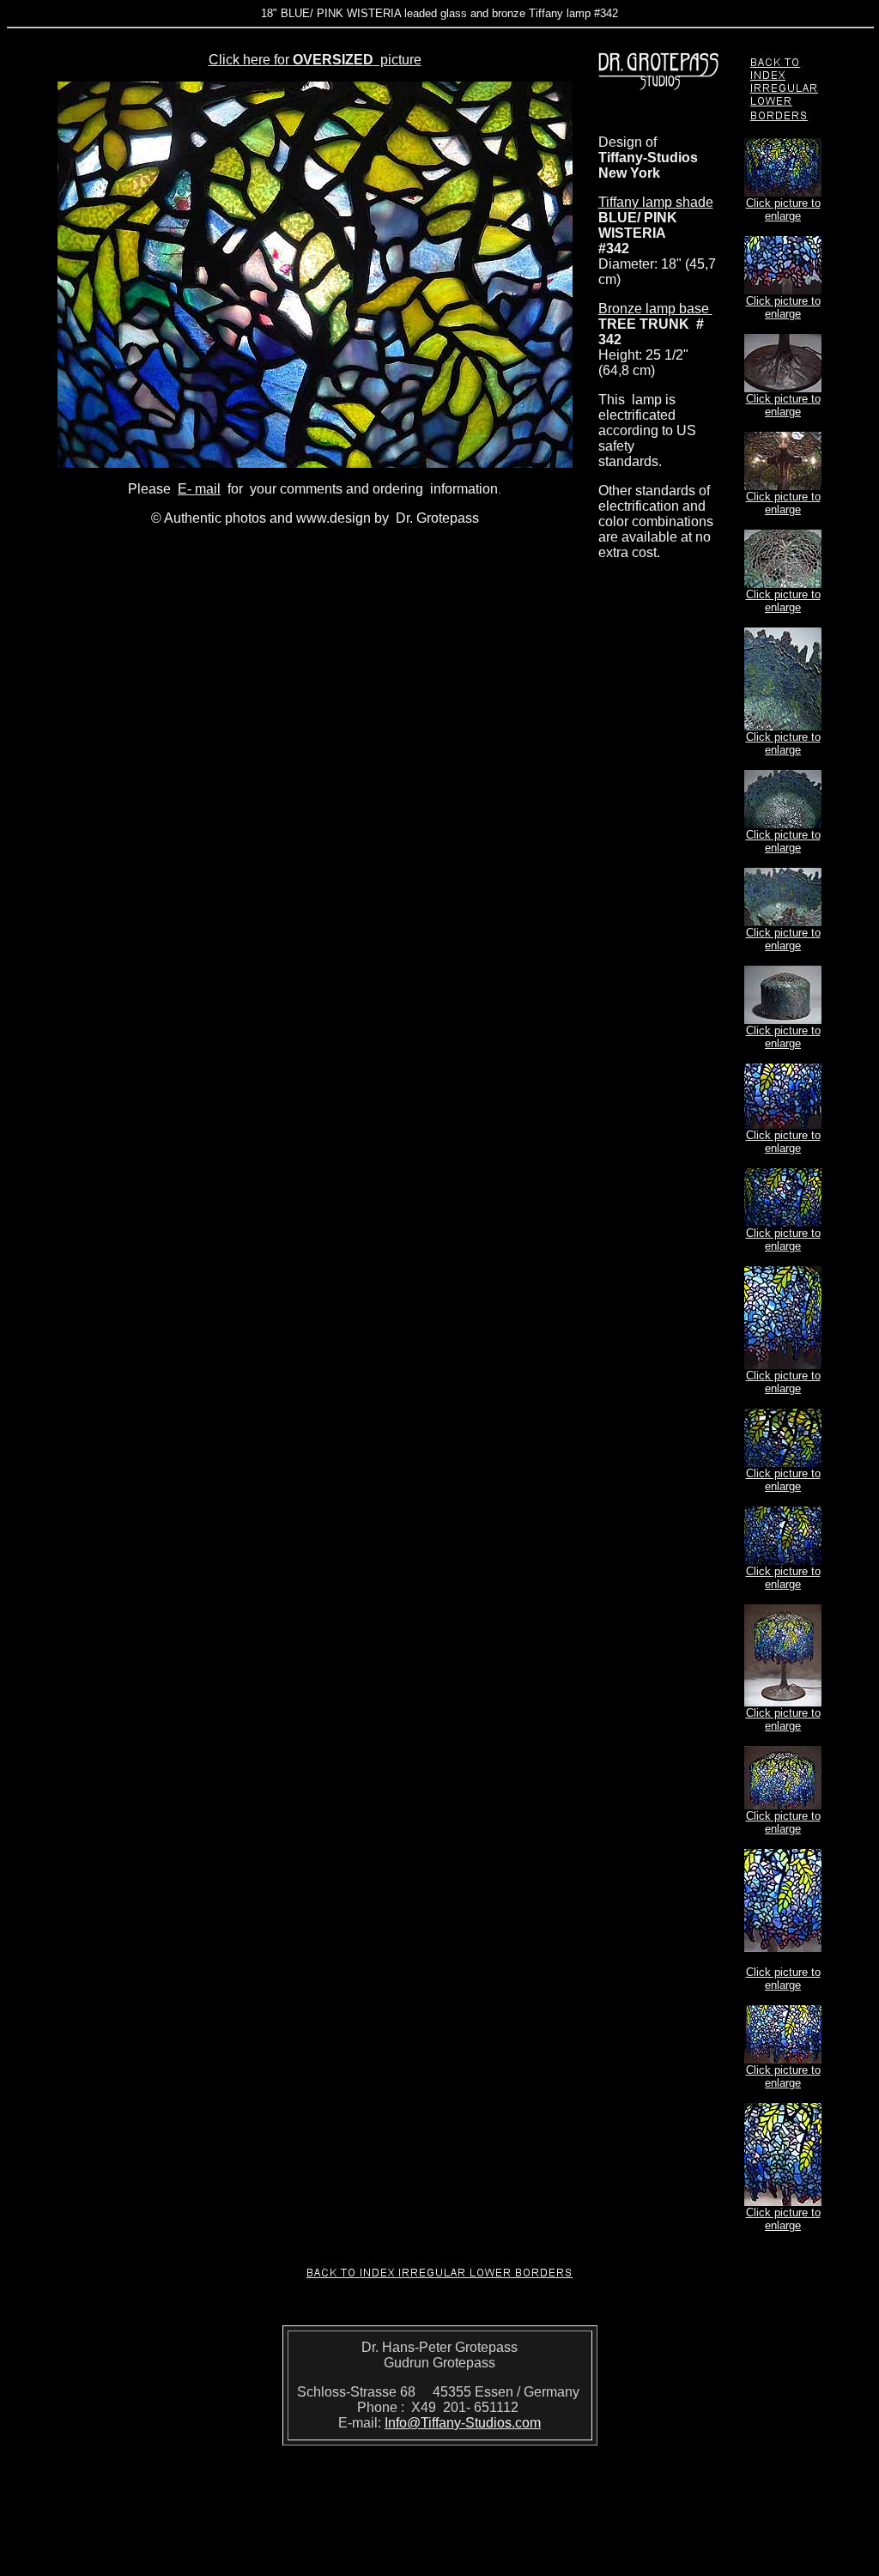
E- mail (199, 489)
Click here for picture (315, 60)
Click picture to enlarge (783, 209)
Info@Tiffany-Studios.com (463, 2423)
